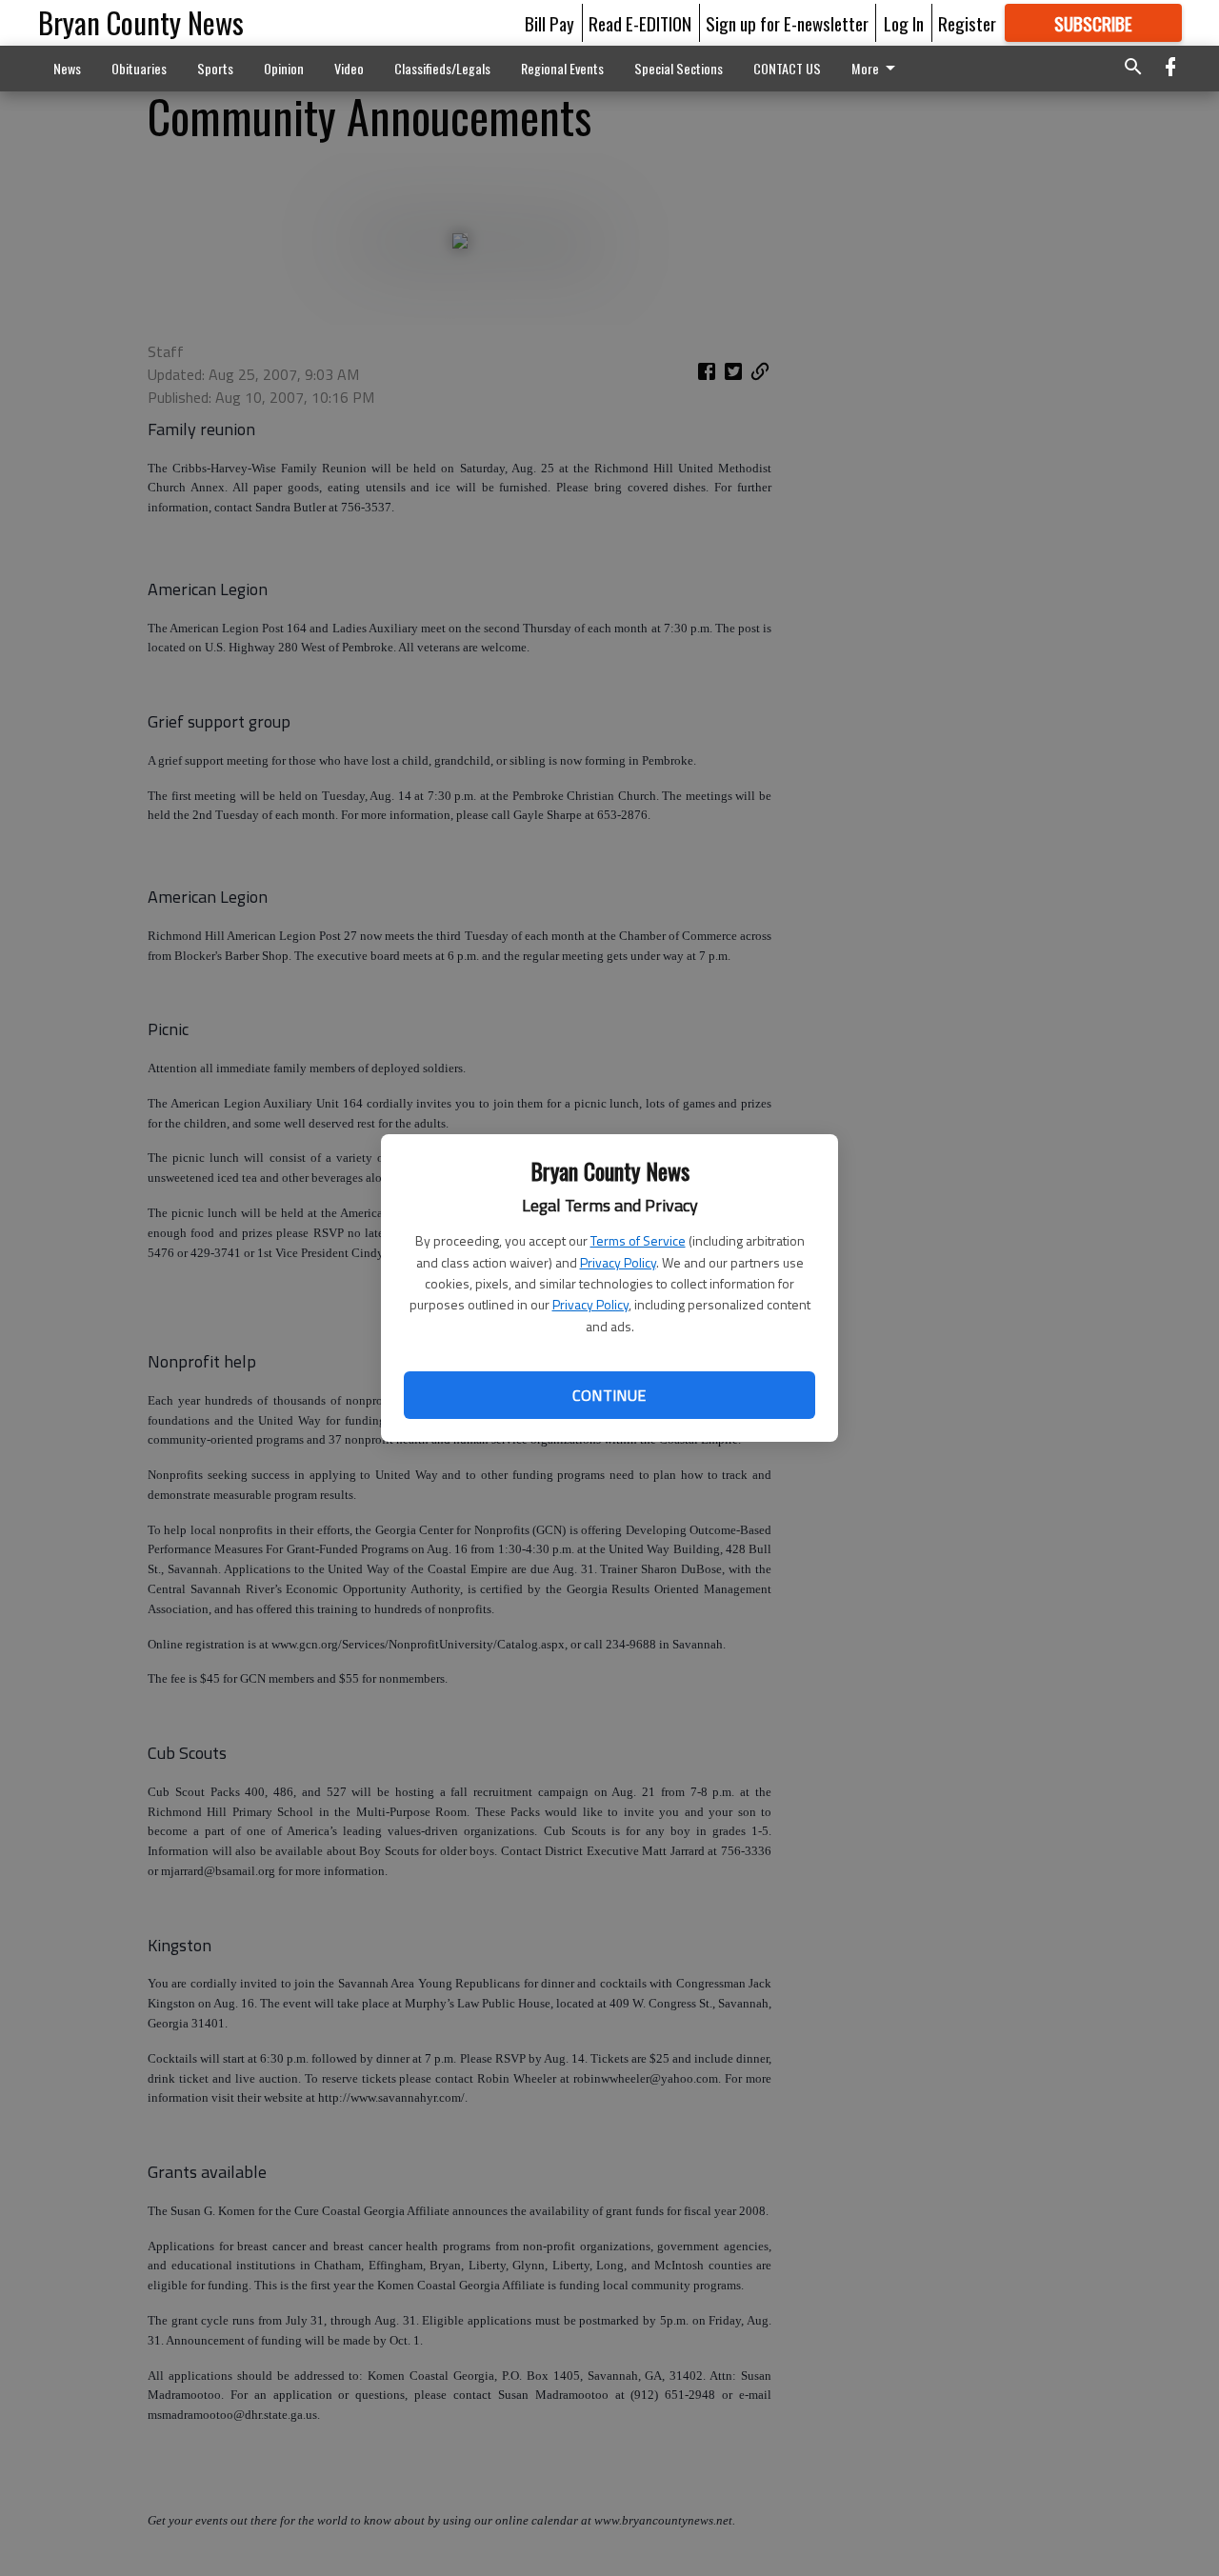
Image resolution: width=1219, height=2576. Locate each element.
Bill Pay (550, 23)
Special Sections (679, 68)
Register (967, 23)
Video (349, 68)
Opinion (284, 68)
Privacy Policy (618, 1262)
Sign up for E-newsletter (787, 23)
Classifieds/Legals (442, 68)
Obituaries (139, 68)
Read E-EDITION (640, 23)
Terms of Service (638, 1240)
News (67, 68)
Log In (904, 23)
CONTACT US (787, 68)
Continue (609, 1395)
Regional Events (562, 68)
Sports (215, 68)
